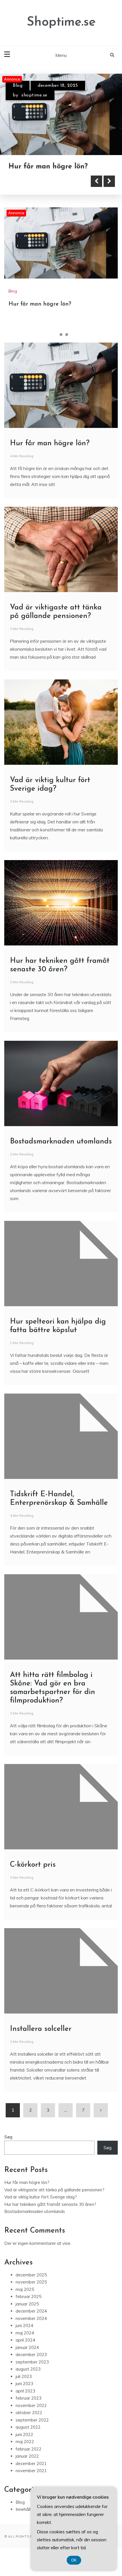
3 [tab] (67, 346)
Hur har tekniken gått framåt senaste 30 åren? (50, 2215)
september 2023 (32, 2373)
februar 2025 (29, 2308)
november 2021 (31, 2482)
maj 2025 (25, 2300)
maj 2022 (25, 2453)
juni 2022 (24, 2446)
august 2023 (28, 2380)
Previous (96, 192)
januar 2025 (27, 2315)
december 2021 (31, 2475)
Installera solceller (41, 2040)
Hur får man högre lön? (40, 315)
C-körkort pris (33, 1876)
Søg (8, 2148)
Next (109, 192)
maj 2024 (25, 2344)
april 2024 (25, 2351)
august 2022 (28, 2438)
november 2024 (31, 2329)
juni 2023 (24, 2395)
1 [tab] (55, 346)
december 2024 (31, 2322)
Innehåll (23, 2520)
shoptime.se (34, 95)
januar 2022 (27, 2467)
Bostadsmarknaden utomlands (61, 1153)
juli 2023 (24, 2388)
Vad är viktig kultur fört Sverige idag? (41, 2208)
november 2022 (31, 2417)
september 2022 (32, 2431)
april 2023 (25, 2402)
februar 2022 (29, 2460)
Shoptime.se (61, 22)
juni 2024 (24, 2337)
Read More (35, 192)
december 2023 (31, 2366)
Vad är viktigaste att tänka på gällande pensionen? (54, 2201)
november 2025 (31, 2293)
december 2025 (31, 2286)
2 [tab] (61, 346)
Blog (18, 86)
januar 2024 (27, 2358)
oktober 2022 (29, 2424)
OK (74, 2560)
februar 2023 (29, 2409)
